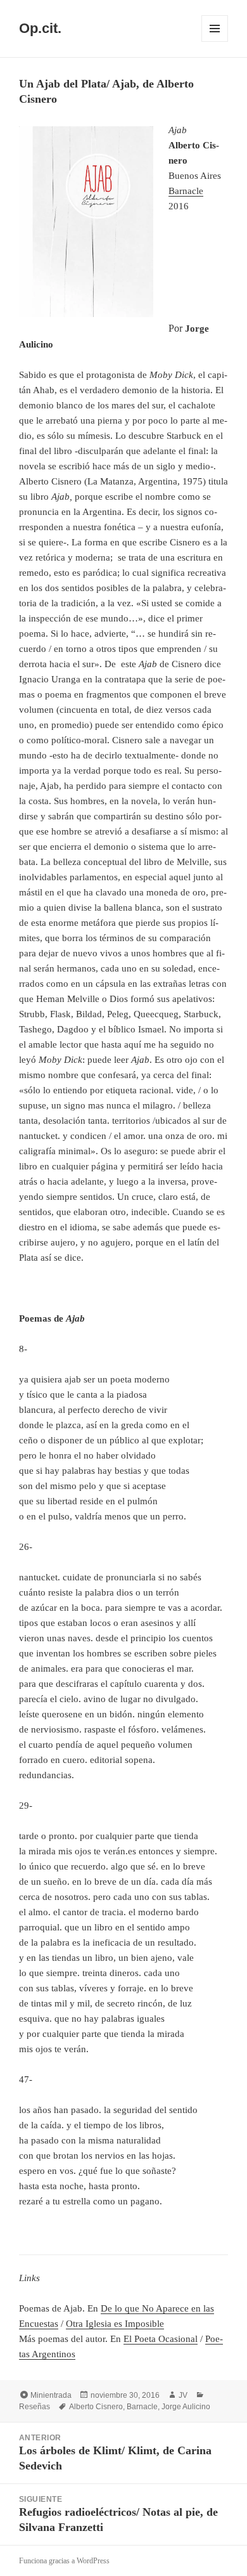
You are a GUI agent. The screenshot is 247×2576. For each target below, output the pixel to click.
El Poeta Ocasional (161, 2339)
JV (183, 2395)
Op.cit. (40, 28)
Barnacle (186, 191)
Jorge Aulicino (186, 2407)
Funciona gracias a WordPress (64, 2561)
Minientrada (51, 2395)
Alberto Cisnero (96, 2407)
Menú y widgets (215, 42)
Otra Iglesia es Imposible (115, 2324)
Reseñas (35, 2407)
